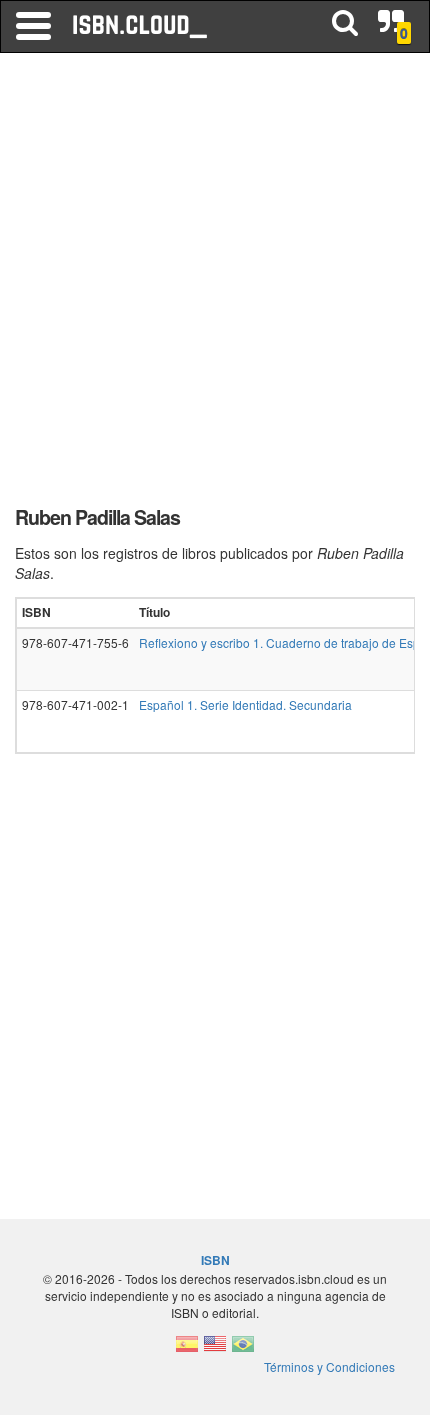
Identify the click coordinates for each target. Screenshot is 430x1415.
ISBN (215, 1260)
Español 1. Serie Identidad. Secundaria (245, 704)
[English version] (215, 1349)
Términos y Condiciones (329, 1366)
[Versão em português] (243, 1349)
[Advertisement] (215, 285)
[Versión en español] (187, 1349)
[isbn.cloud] (141, 26)
